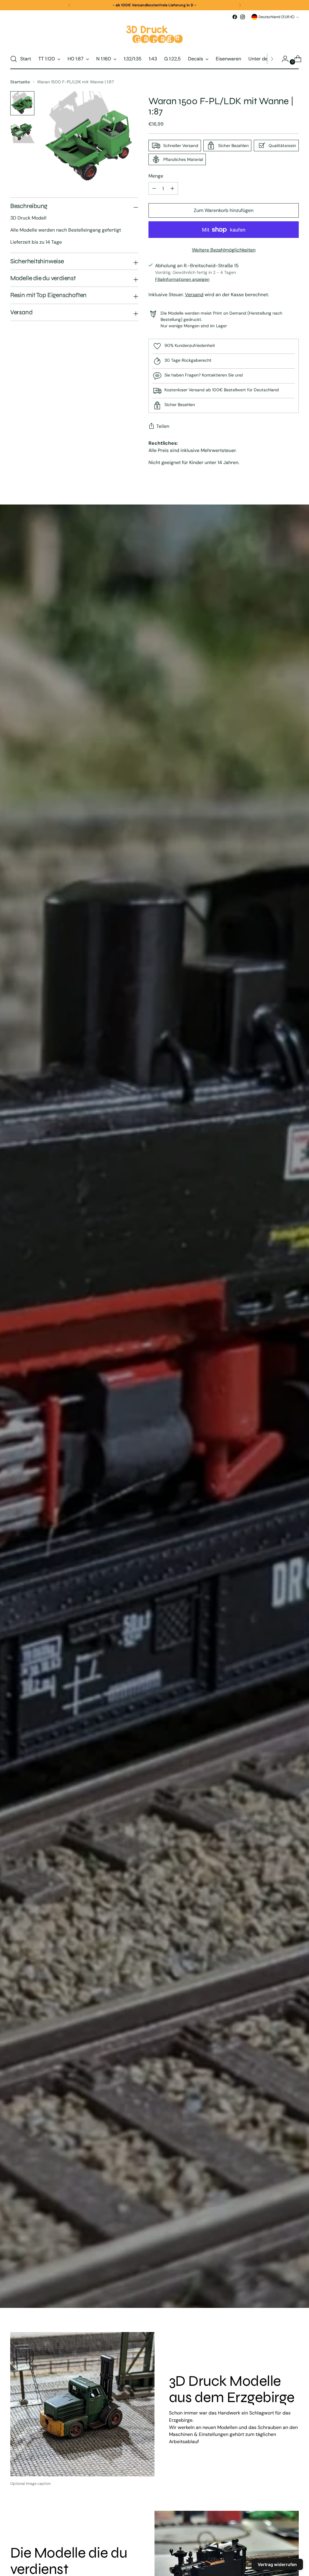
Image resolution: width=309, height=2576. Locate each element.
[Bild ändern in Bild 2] (22, 131)
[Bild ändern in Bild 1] (22, 103)
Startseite (20, 82)
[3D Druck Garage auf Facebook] (235, 17)
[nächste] (240, 5)
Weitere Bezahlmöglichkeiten (224, 250)
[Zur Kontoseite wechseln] (283, 59)
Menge (156, 176)
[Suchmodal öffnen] (14, 59)
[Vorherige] (69, 5)
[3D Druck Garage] (154, 35)
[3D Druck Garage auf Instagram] (243, 17)
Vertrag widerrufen (277, 2564)
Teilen (163, 426)
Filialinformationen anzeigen (182, 279)
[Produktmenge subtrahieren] (172, 188)
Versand (194, 295)
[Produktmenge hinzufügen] (154, 188)
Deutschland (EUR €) (277, 17)
